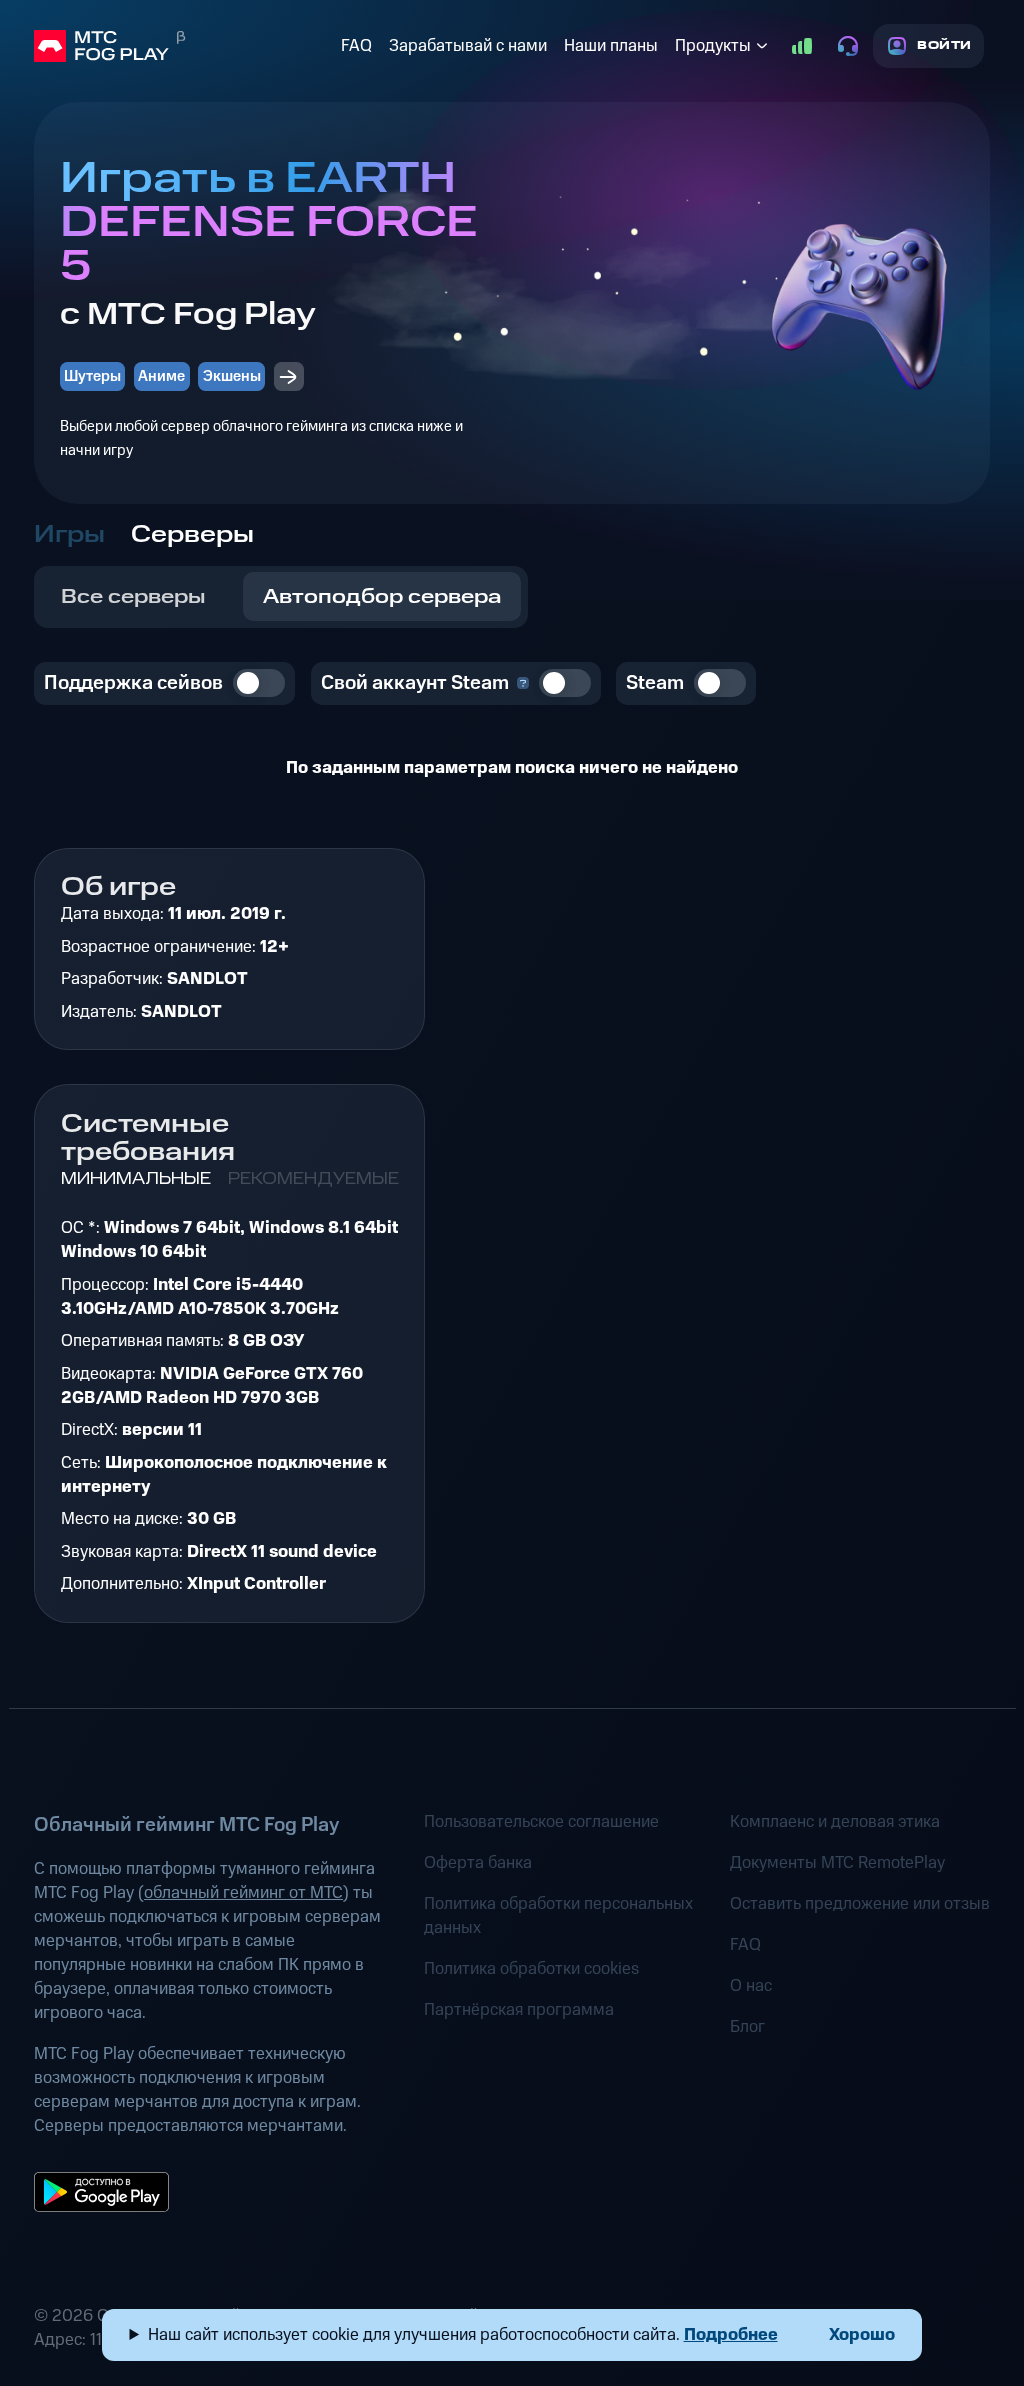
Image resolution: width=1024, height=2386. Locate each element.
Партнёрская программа (519, 2010)
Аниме (161, 376)
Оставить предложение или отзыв (860, 1904)
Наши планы (611, 46)
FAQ (356, 46)
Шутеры (92, 376)
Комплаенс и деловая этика (835, 1822)
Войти (944, 45)
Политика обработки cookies (531, 1969)
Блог (747, 2027)
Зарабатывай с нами (468, 46)
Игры (69, 535)
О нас (751, 1986)
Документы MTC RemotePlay (837, 1863)
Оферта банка (478, 1863)
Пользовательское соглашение (541, 1822)
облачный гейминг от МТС (243, 1893)
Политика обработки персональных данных (558, 1916)
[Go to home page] (183, 46)
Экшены (232, 376)
